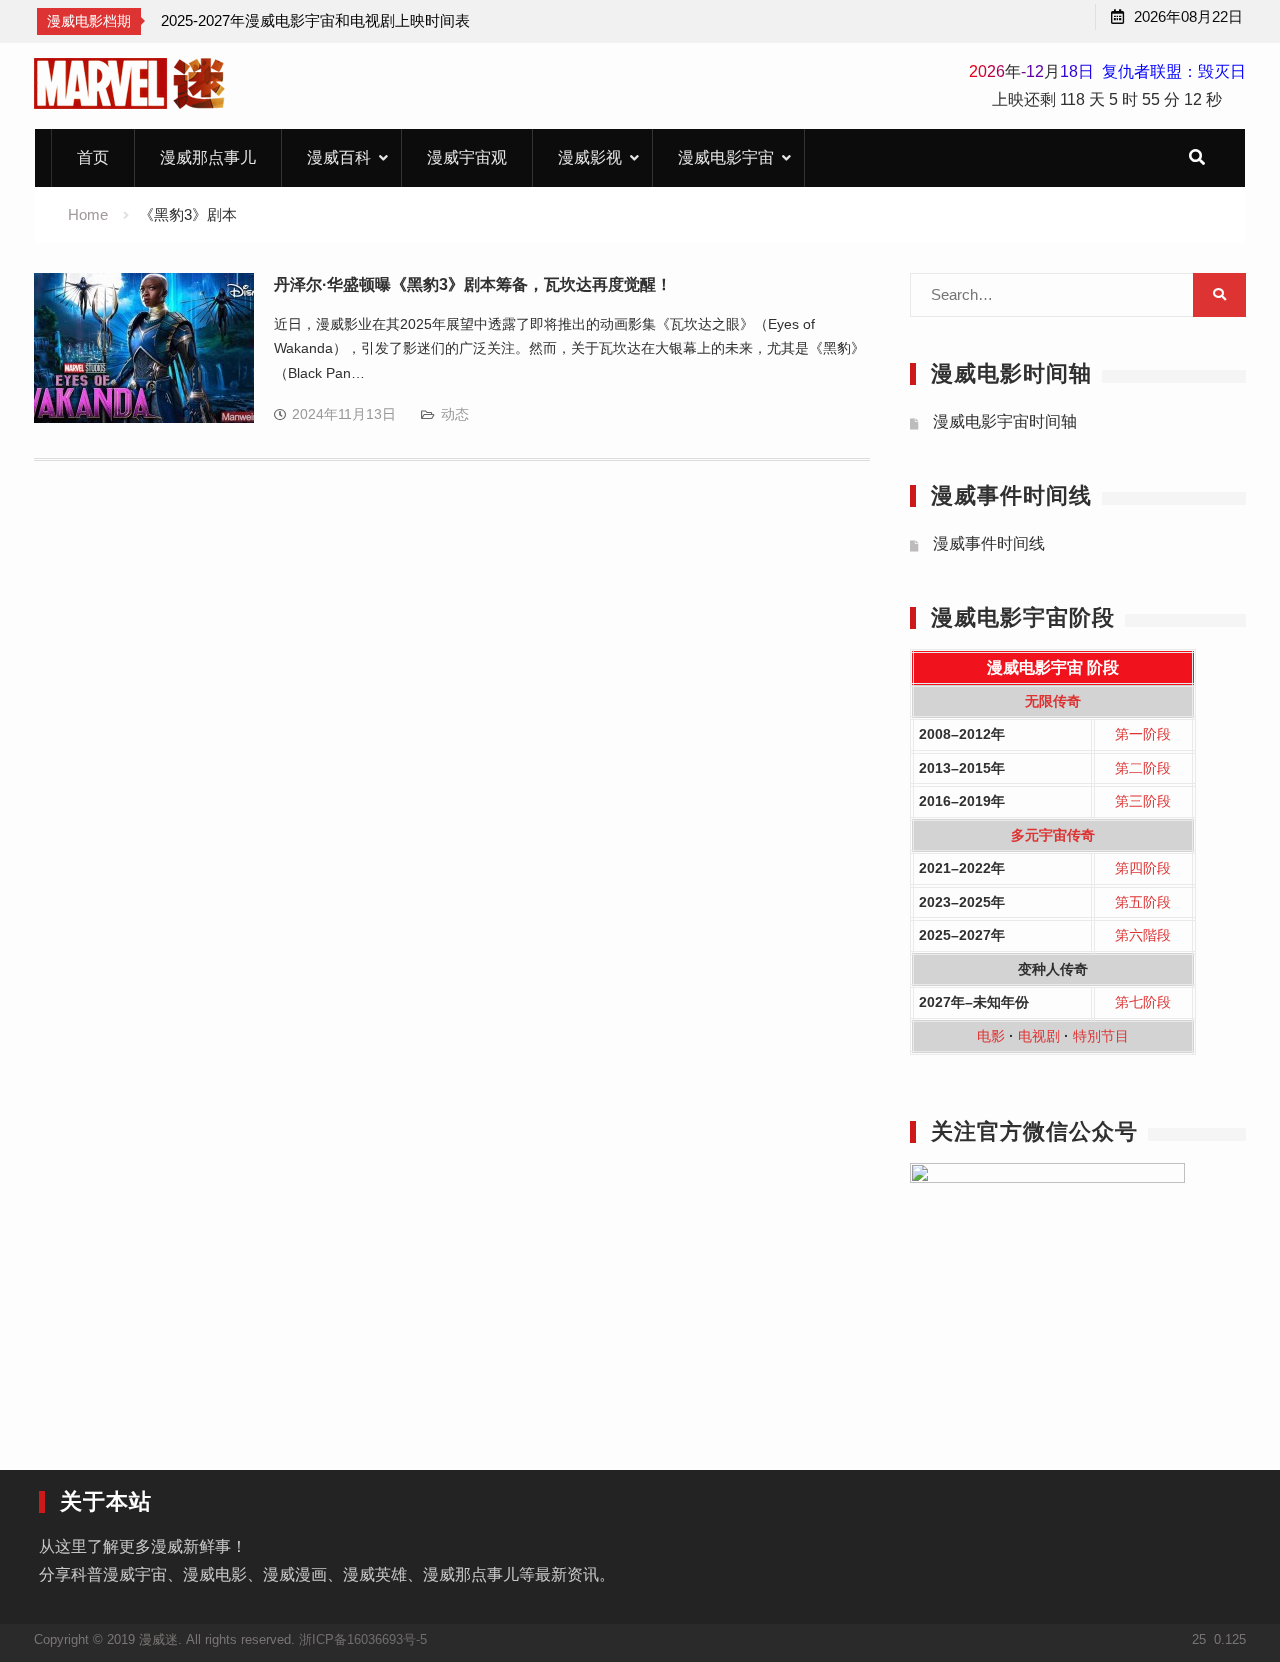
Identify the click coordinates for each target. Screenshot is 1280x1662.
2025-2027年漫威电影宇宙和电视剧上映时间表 (315, 20)
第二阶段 (1143, 768)
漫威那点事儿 (208, 157)
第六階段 (1143, 935)
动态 (455, 414)
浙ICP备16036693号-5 (363, 1639)
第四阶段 (1143, 868)
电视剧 (1039, 1036)
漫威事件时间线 (989, 543)
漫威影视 (590, 157)
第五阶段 (1143, 902)
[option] (315, 21)
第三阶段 (1143, 801)
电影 (991, 1036)
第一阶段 (1143, 734)
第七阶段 (1143, 1002)
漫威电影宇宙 (726, 157)
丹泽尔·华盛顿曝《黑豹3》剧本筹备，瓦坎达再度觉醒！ (473, 284)
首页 (93, 157)
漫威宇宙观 (467, 157)
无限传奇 (1053, 701)
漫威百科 (339, 157)
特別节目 (1101, 1036)
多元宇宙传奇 (1053, 835)
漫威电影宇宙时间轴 (1005, 421)
